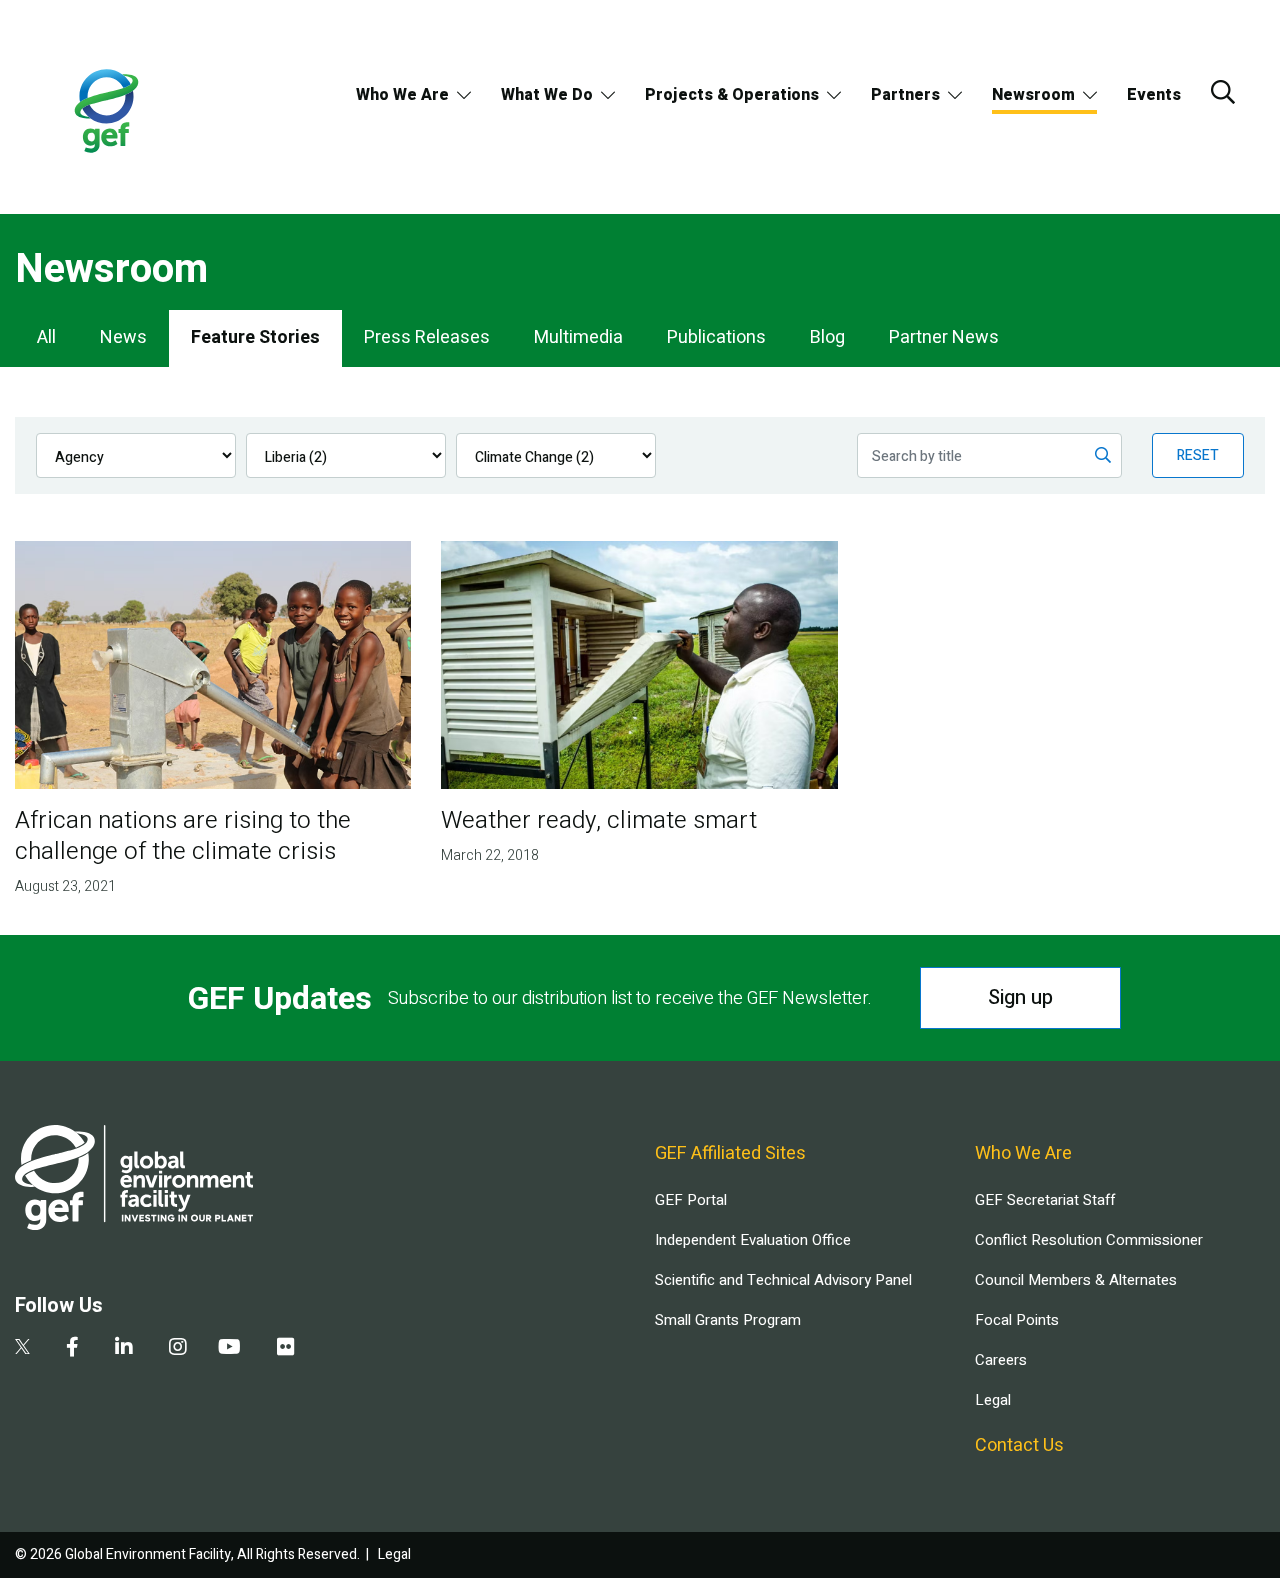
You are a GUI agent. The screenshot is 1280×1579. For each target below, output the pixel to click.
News (123, 337)
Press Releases (427, 337)
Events (1154, 95)
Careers (1001, 1360)
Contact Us (1019, 1445)
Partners (905, 95)
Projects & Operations (732, 95)
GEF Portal (691, 1200)
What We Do (547, 95)
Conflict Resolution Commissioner (1089, 1240)
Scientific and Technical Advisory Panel (783, 1280)
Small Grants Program (728, 1320)
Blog (827, 337)
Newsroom (1033, 95)
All (46, 337)
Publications (716, 337)
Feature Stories (255, 337)
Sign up (1020, 997)
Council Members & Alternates (1076, 1280)
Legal (993, 1400)
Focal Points (1017, 1320)
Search (1223, 92)
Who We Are (402, 95)
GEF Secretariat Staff (1045, 1200)
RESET (1198, 455)
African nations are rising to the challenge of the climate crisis (183, 836)
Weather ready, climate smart (599, 820)
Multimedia (578, 337)
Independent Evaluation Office (753, 1240)
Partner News (944, 337)
